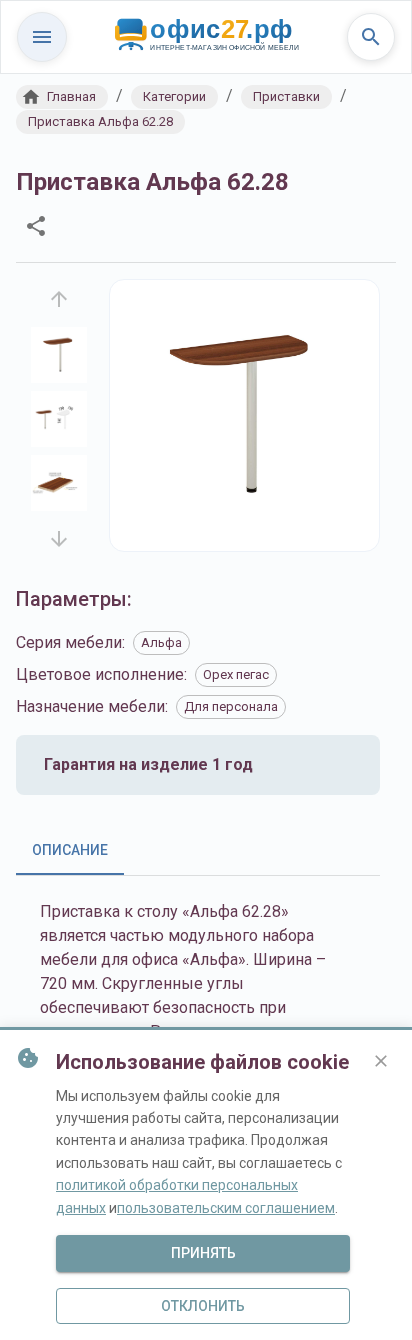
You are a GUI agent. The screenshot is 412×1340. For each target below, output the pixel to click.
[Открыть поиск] (371, 37)
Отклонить (203, 1306)
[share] (36, 226)
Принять (203, 1253)
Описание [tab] (70, 850)
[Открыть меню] (42, 37)
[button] (62, 97)
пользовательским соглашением (226, 1208)
